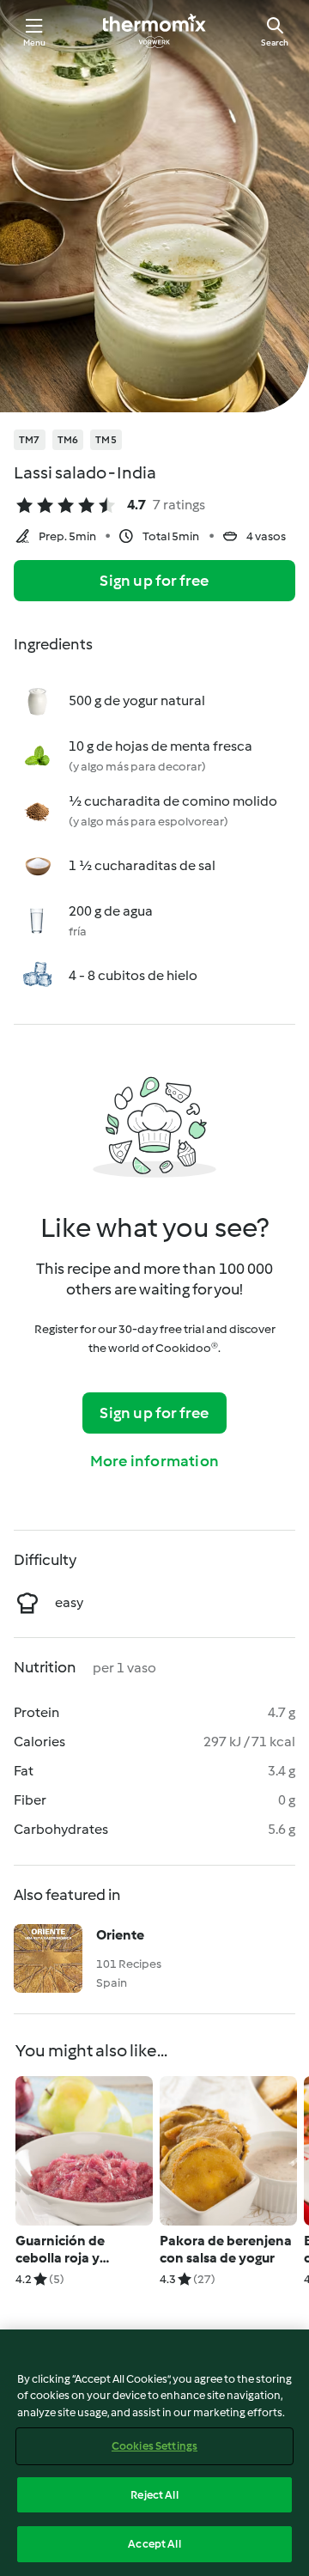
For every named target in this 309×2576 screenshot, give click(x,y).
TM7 (30, 440)
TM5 (106, 440)
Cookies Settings (154, 2446)
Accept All (154, 2544)
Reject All (154, 2495)
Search (275, 43)
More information (154, 1461)
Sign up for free (154, 581)
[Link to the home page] (154, 31)
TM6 (68, 440)
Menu (35, 43)
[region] (154, 2453)
